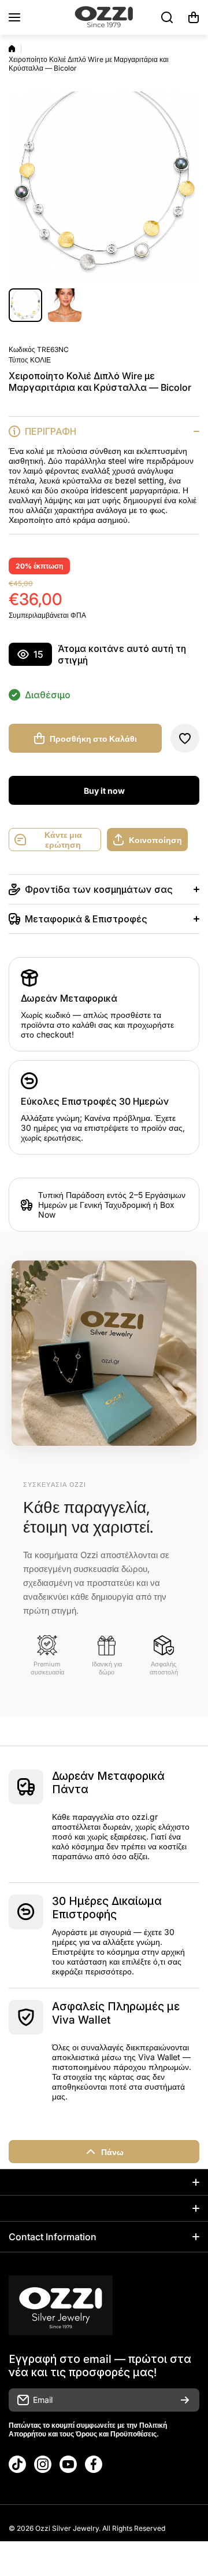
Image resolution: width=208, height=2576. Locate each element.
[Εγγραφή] (185, 2400)
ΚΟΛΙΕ (40, 360)
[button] (194, 17)
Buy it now (104, 791)
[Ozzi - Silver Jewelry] (104, 17)
